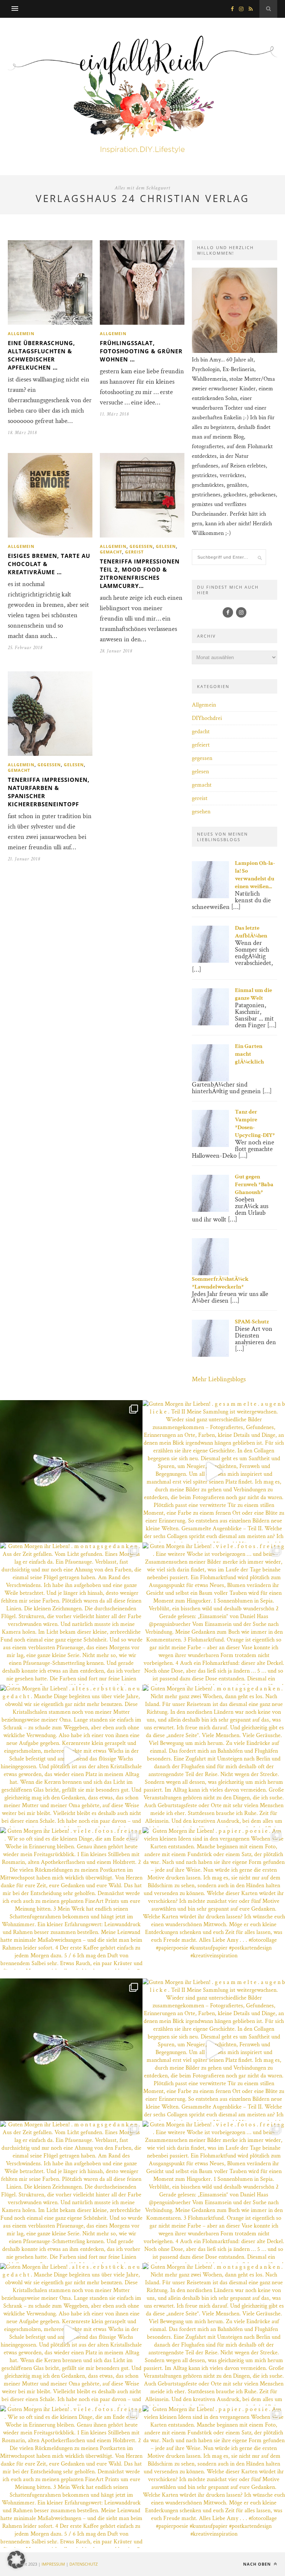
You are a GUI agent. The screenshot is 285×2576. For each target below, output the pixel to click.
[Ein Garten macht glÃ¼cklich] (210, 1080)
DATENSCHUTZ (83, 2564)
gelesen (166, 546)
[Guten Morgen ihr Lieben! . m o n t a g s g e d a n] (71, 1614)
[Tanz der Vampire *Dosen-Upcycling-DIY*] (210, 1145)
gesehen (201, 812)
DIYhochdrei (207, 718)
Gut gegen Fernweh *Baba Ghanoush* (254, 1185)
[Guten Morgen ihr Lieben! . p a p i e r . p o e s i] (214, 1898)
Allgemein (21, 333)
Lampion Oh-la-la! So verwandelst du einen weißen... (255, 875)
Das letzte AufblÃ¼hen (251, 932)
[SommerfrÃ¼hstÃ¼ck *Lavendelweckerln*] (210, 1274)
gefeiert (201, 745)
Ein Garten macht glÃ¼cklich (249, 1054)
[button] (16, 2560)
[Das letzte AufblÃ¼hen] (210, 961)
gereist (134, 552)
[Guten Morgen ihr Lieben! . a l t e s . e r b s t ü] (71, 1756)
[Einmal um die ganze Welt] (210, 1024)
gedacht (201, 732)
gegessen (141, 546)
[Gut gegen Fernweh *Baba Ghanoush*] (210, 1210)
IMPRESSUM (53, 2564)
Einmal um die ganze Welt (253, 994)
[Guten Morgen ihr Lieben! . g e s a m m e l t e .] (214, 1471)
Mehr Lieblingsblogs (219, 1379)
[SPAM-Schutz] (210, 1355)
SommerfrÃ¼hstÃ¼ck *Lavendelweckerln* (220, 1283)
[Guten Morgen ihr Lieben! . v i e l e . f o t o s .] (71, 1471)
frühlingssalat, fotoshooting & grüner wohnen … (141, 351)
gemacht (111, 552)
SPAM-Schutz (252, 1322)
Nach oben (258, 2564)
